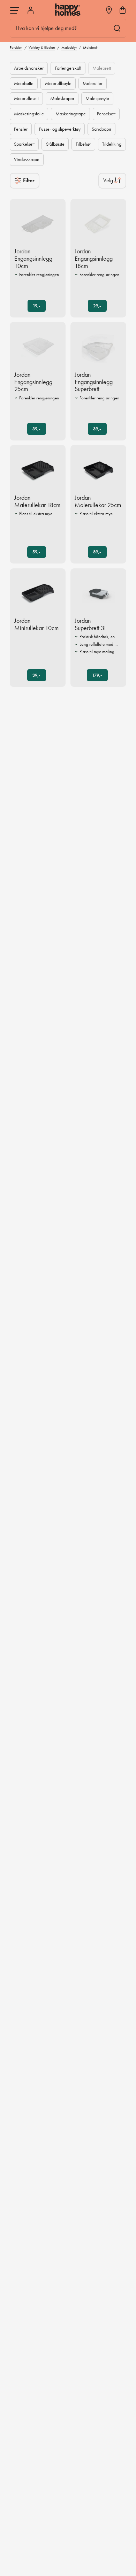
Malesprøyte (97, 98)
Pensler (21, 129)
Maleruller (93, 83)
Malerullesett (26, 98)
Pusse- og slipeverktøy (60, 129)
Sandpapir (101, 129)
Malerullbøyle (58, 83)
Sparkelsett (24, 144)
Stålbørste (55, 144)
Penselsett (106, 114)
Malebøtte (24, 83)
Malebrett (102, 68)
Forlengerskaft (68, 68)
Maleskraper (62, 98)
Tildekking (112, 144)
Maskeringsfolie (29, 114)
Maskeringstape (71, 114)
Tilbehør (83, 144)
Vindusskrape (27, 159)
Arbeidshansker (29, 68)
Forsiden (16, 47)
